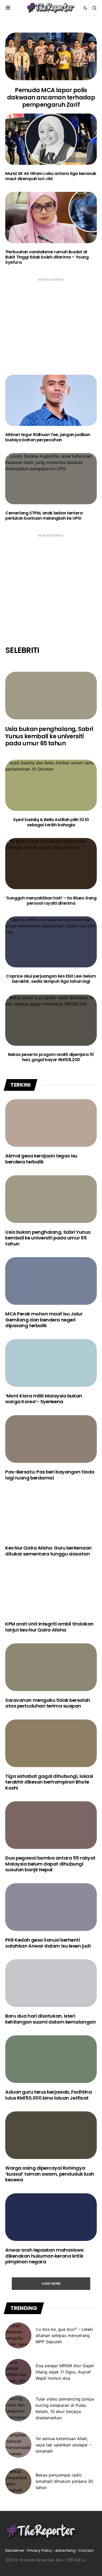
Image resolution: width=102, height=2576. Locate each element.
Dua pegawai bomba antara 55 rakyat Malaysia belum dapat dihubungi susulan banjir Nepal (50, 1864)
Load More (51, 2284)
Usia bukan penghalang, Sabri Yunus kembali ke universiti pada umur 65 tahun (49, 736)
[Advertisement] (51, 322)
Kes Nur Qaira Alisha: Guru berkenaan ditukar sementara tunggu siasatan (49, 1551)
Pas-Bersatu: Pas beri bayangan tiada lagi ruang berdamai (50, 1475)
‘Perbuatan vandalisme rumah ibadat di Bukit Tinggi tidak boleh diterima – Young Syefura (47, 257)
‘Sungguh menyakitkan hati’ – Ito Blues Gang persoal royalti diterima (51, 901)
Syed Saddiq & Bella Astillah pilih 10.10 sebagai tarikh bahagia (51, 822)
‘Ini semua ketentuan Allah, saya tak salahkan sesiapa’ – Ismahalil (63, 2445)
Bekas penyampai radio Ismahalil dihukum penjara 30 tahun (64, 2481)
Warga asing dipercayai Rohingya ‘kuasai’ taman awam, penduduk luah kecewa (50, 2174)
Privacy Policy (40, 2550)
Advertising (65, 2550)
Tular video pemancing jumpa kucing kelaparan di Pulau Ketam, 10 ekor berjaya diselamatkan (65, 2408)
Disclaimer (15, 2550)
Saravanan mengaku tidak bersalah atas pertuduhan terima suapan (48, 1703)
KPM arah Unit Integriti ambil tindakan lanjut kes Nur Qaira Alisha (49, 1627)
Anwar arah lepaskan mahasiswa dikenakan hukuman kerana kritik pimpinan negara (44, 2256)
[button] (8, 8)
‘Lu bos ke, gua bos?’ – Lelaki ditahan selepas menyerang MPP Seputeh (64, 2335)
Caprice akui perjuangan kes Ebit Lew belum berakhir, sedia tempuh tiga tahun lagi (51, 979)
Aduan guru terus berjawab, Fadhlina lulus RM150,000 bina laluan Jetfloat (49, 2095)
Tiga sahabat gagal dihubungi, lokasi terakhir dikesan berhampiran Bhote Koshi (49, 1782)
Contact (86, 2550)
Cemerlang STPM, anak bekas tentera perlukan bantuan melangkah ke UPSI (44, 516)
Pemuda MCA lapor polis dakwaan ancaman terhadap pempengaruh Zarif (51, 97)
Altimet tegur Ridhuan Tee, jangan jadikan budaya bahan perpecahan (48, 437)
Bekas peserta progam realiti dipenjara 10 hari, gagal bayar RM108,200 (51, 1057)
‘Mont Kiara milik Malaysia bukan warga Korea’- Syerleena (44, 1399)
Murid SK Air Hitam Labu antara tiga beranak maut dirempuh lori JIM (51, 176)
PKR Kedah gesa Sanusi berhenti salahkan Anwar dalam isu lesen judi (48, 1943)
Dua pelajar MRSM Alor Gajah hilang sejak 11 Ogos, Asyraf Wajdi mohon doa (65, 2372)
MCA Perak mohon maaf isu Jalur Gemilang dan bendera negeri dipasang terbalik (44, 1320)
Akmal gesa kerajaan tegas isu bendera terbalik (41, 1159)
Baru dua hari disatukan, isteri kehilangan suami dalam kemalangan (50, 2019)
